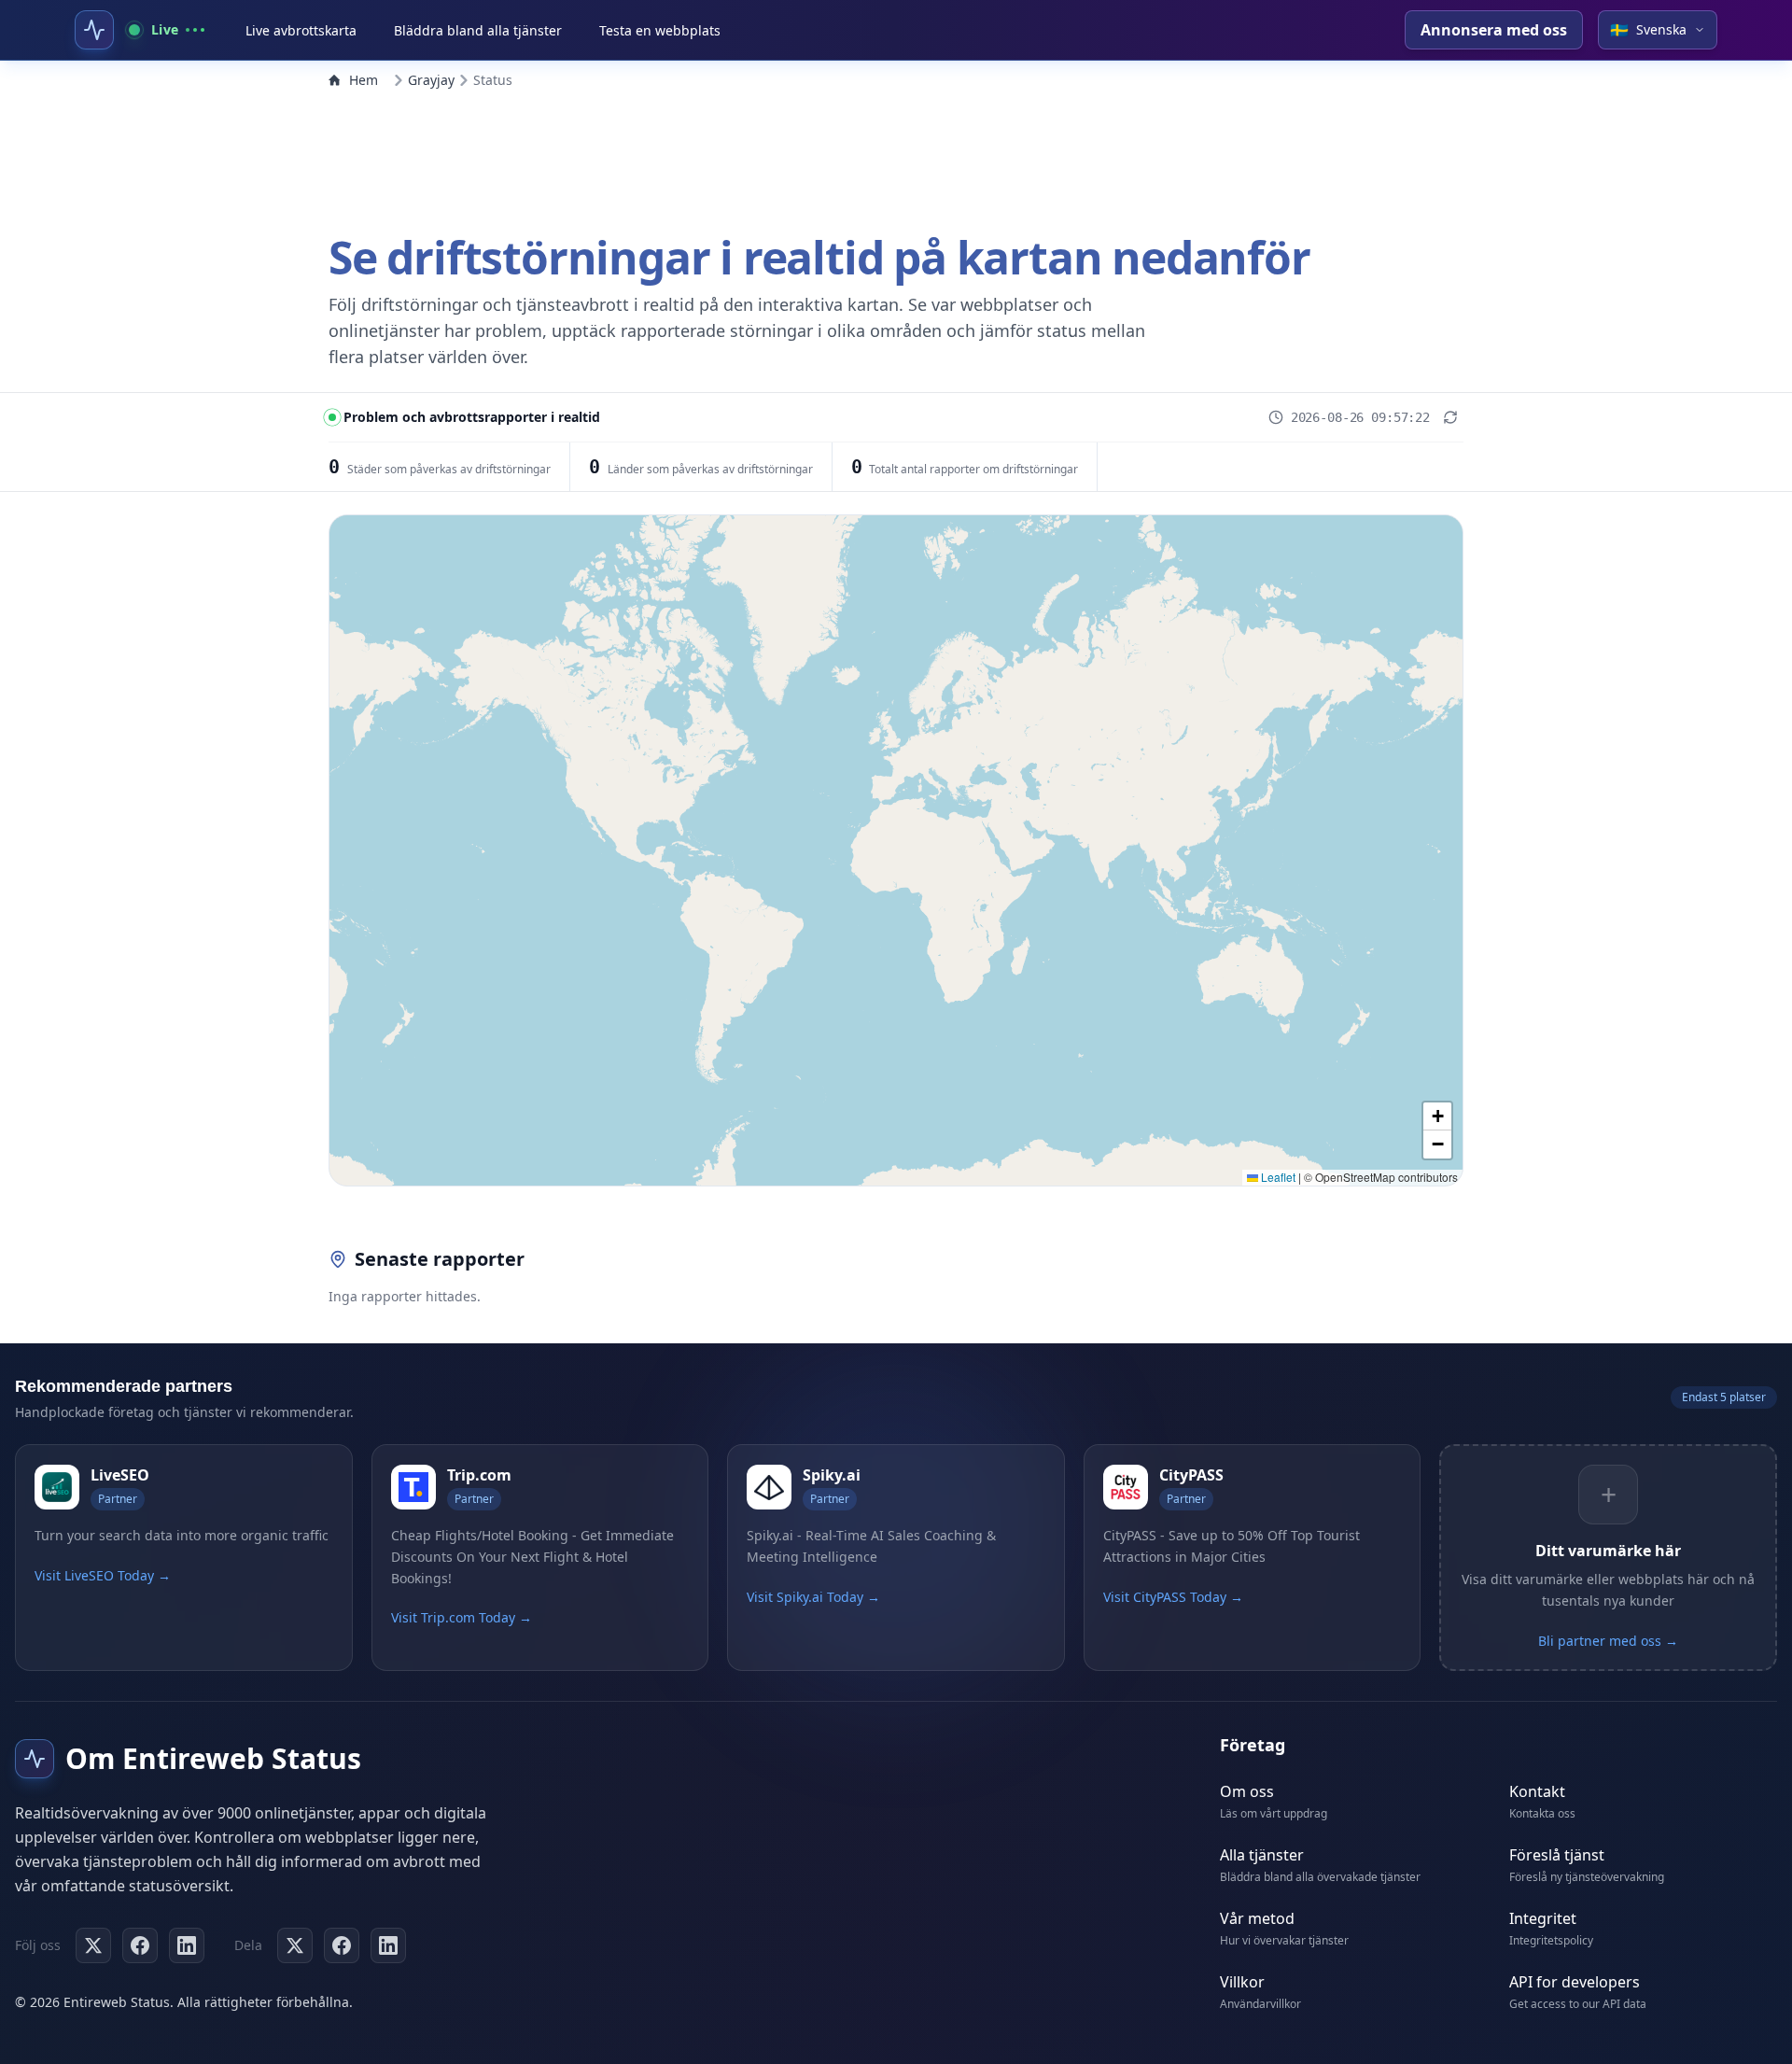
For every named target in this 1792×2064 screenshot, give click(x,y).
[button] (1437, 1116)
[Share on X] (295, 1945)
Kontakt (1537, 1791)
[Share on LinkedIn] (388, 1945)
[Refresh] (1450, 417)
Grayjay (431, 80)
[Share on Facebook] (342, 1945)
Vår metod (1257, 1918)
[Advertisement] (896, 157)
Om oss (1247, 1791)
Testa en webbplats (660, 30)
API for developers (1575, 1982)
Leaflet (1277, 1177)
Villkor (1242, 1982)
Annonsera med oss (1494, 30)
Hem (364, 80)
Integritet (1543, 1918)
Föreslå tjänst (1557, 1855)
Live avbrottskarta (301, 30)
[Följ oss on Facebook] (140, 1945)
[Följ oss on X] (93, 1945)
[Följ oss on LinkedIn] (187, 1945)
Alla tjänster (1262, 1855)
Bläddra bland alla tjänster (478, 30)
